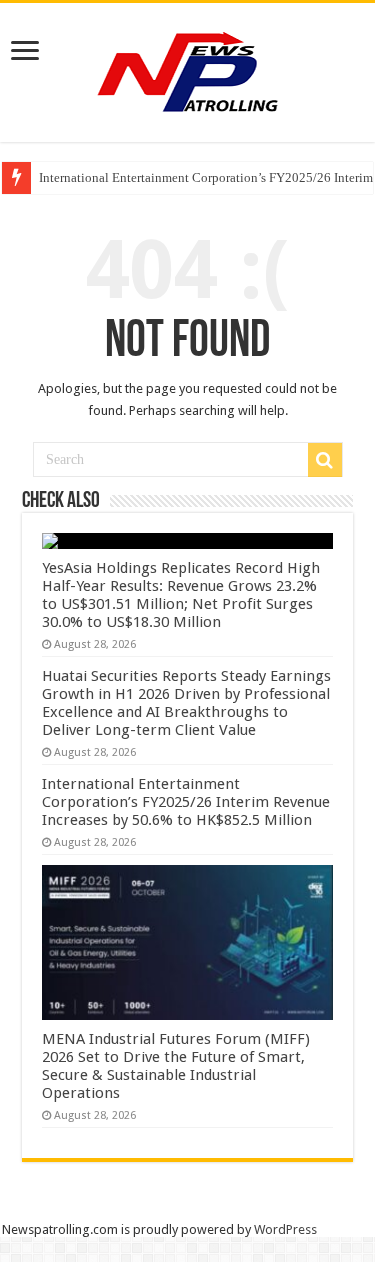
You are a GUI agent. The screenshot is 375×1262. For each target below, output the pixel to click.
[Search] (325, 460)
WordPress (285, 1229)
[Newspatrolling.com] (188, 69)
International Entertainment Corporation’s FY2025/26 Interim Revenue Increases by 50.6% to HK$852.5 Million (186, 802)
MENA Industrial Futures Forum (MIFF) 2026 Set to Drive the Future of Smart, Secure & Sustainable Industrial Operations (176, 1066)
